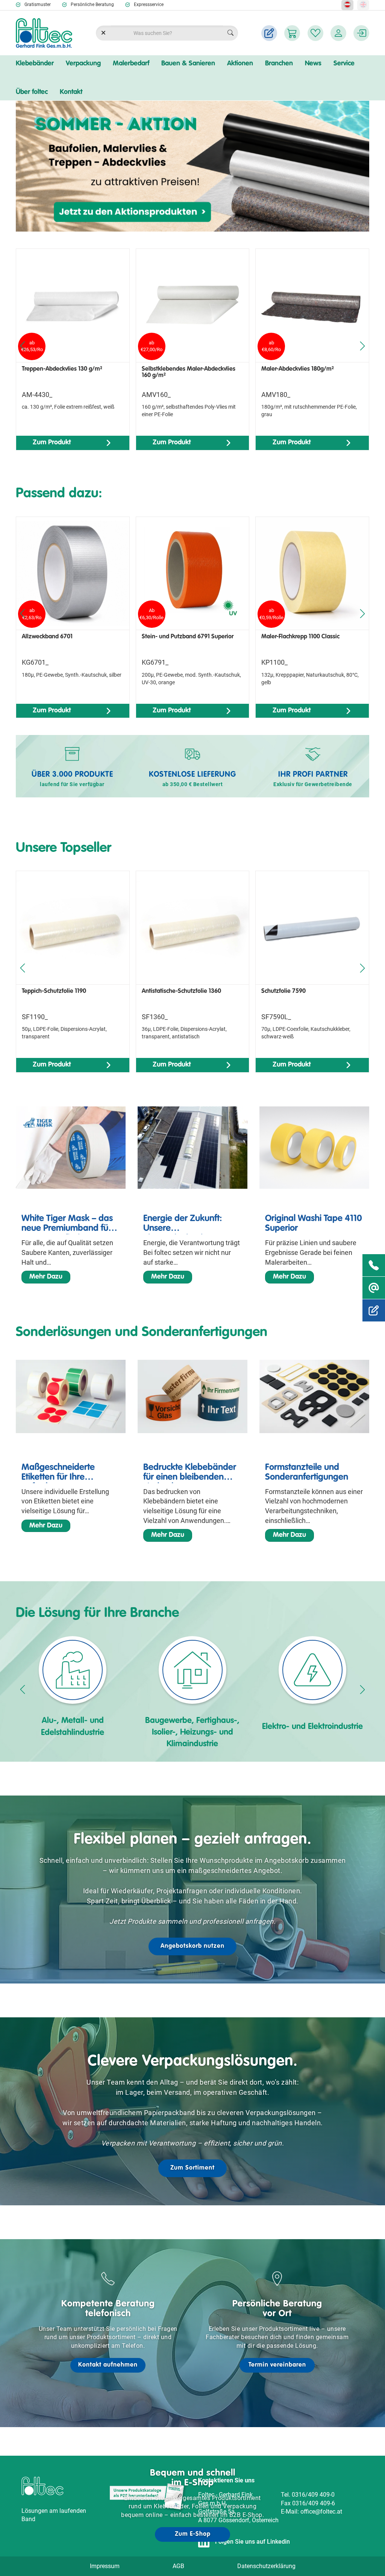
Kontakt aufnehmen (108, 2365)
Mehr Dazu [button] (46, 1277)
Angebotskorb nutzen (192, 1946)
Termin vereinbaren (277, 2365)
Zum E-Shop (193, 2534)
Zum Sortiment (192, 2168)
